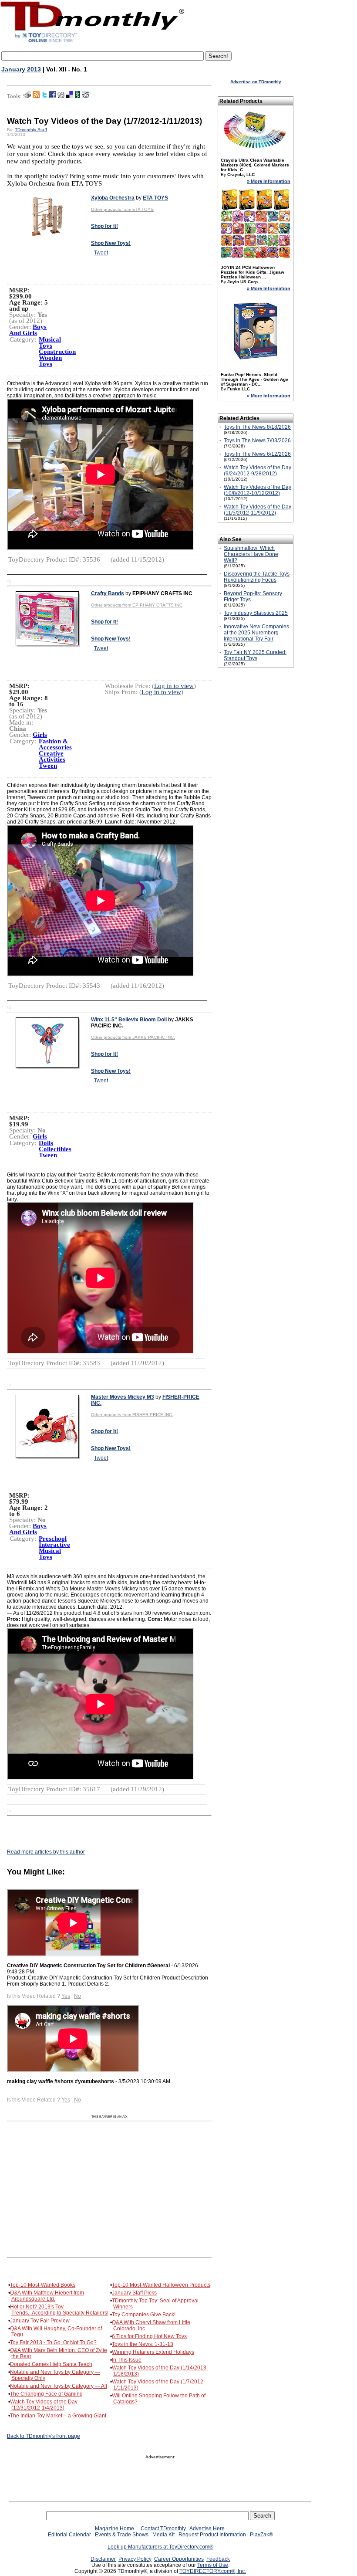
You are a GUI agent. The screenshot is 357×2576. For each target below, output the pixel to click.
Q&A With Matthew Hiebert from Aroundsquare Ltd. (47, 2296)
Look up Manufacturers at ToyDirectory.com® (160, 2547)
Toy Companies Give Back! (144, 2315)
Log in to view (174, 686)
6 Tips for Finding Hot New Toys (149, 2336)
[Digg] (61, 96)
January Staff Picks (134, 2293)
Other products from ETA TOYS (122, 209)
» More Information (269, 181)
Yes (66, 1996)
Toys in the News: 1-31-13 (143, 2344)
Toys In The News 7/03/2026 (257, 441)
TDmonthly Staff (31, 130)
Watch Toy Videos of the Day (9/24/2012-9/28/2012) (258, 471)
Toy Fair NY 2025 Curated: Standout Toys (255, 655)
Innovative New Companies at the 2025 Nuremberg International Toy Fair (256, 633)
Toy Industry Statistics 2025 (256, 613)
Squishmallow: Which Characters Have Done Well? (251, 554)
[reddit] (86, 96)
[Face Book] (53, 96)
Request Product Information (212, 2535)
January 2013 (21, 69)
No (77, 1996)
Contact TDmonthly (163, 2529)
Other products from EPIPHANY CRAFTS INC (137, 605)
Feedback (218, 2559)
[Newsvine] (77, 96)
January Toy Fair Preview (40, 2321)
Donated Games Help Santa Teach (51, 2364)
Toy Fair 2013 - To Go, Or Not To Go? (53, 2342)
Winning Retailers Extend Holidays (153, 2352)
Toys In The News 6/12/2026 (257, 454)
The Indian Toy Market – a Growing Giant (58, 2416)
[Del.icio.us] (69, 96)
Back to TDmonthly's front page (44, 2436)
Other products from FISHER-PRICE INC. (132, 1415)
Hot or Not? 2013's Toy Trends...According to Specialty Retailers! (59, 2310)
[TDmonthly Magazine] (93, 42)
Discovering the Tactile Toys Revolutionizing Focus (257, 577)
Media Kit (163, 2535)
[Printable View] (27, 96)
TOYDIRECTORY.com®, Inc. (213, 2571)
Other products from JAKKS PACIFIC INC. (133, 1037)
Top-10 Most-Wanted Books (43, 2285)
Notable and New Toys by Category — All (59, 2386)
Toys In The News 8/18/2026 (257, 427)
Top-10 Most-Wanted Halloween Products (161, 2285)
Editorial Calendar (69, 2535)
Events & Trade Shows (122, 2535)
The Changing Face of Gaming (46, 2394)
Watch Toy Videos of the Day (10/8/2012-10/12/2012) (258, 490)
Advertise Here (207, 2529)
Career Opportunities (179, 2559)
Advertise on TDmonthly (256, 82)
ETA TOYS (155, 198)
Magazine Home (115, 2529)
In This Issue (127, 2360)
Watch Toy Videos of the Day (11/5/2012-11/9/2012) (258, 510)
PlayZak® (261, 2535)
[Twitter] (44, 96)
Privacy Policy (135, 2559)
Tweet (101, 253)
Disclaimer (103, 2559)
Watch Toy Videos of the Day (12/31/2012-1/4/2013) (44, 2405)
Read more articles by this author (46, 1852)
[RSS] (36, 96)
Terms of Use (213, 2565)
